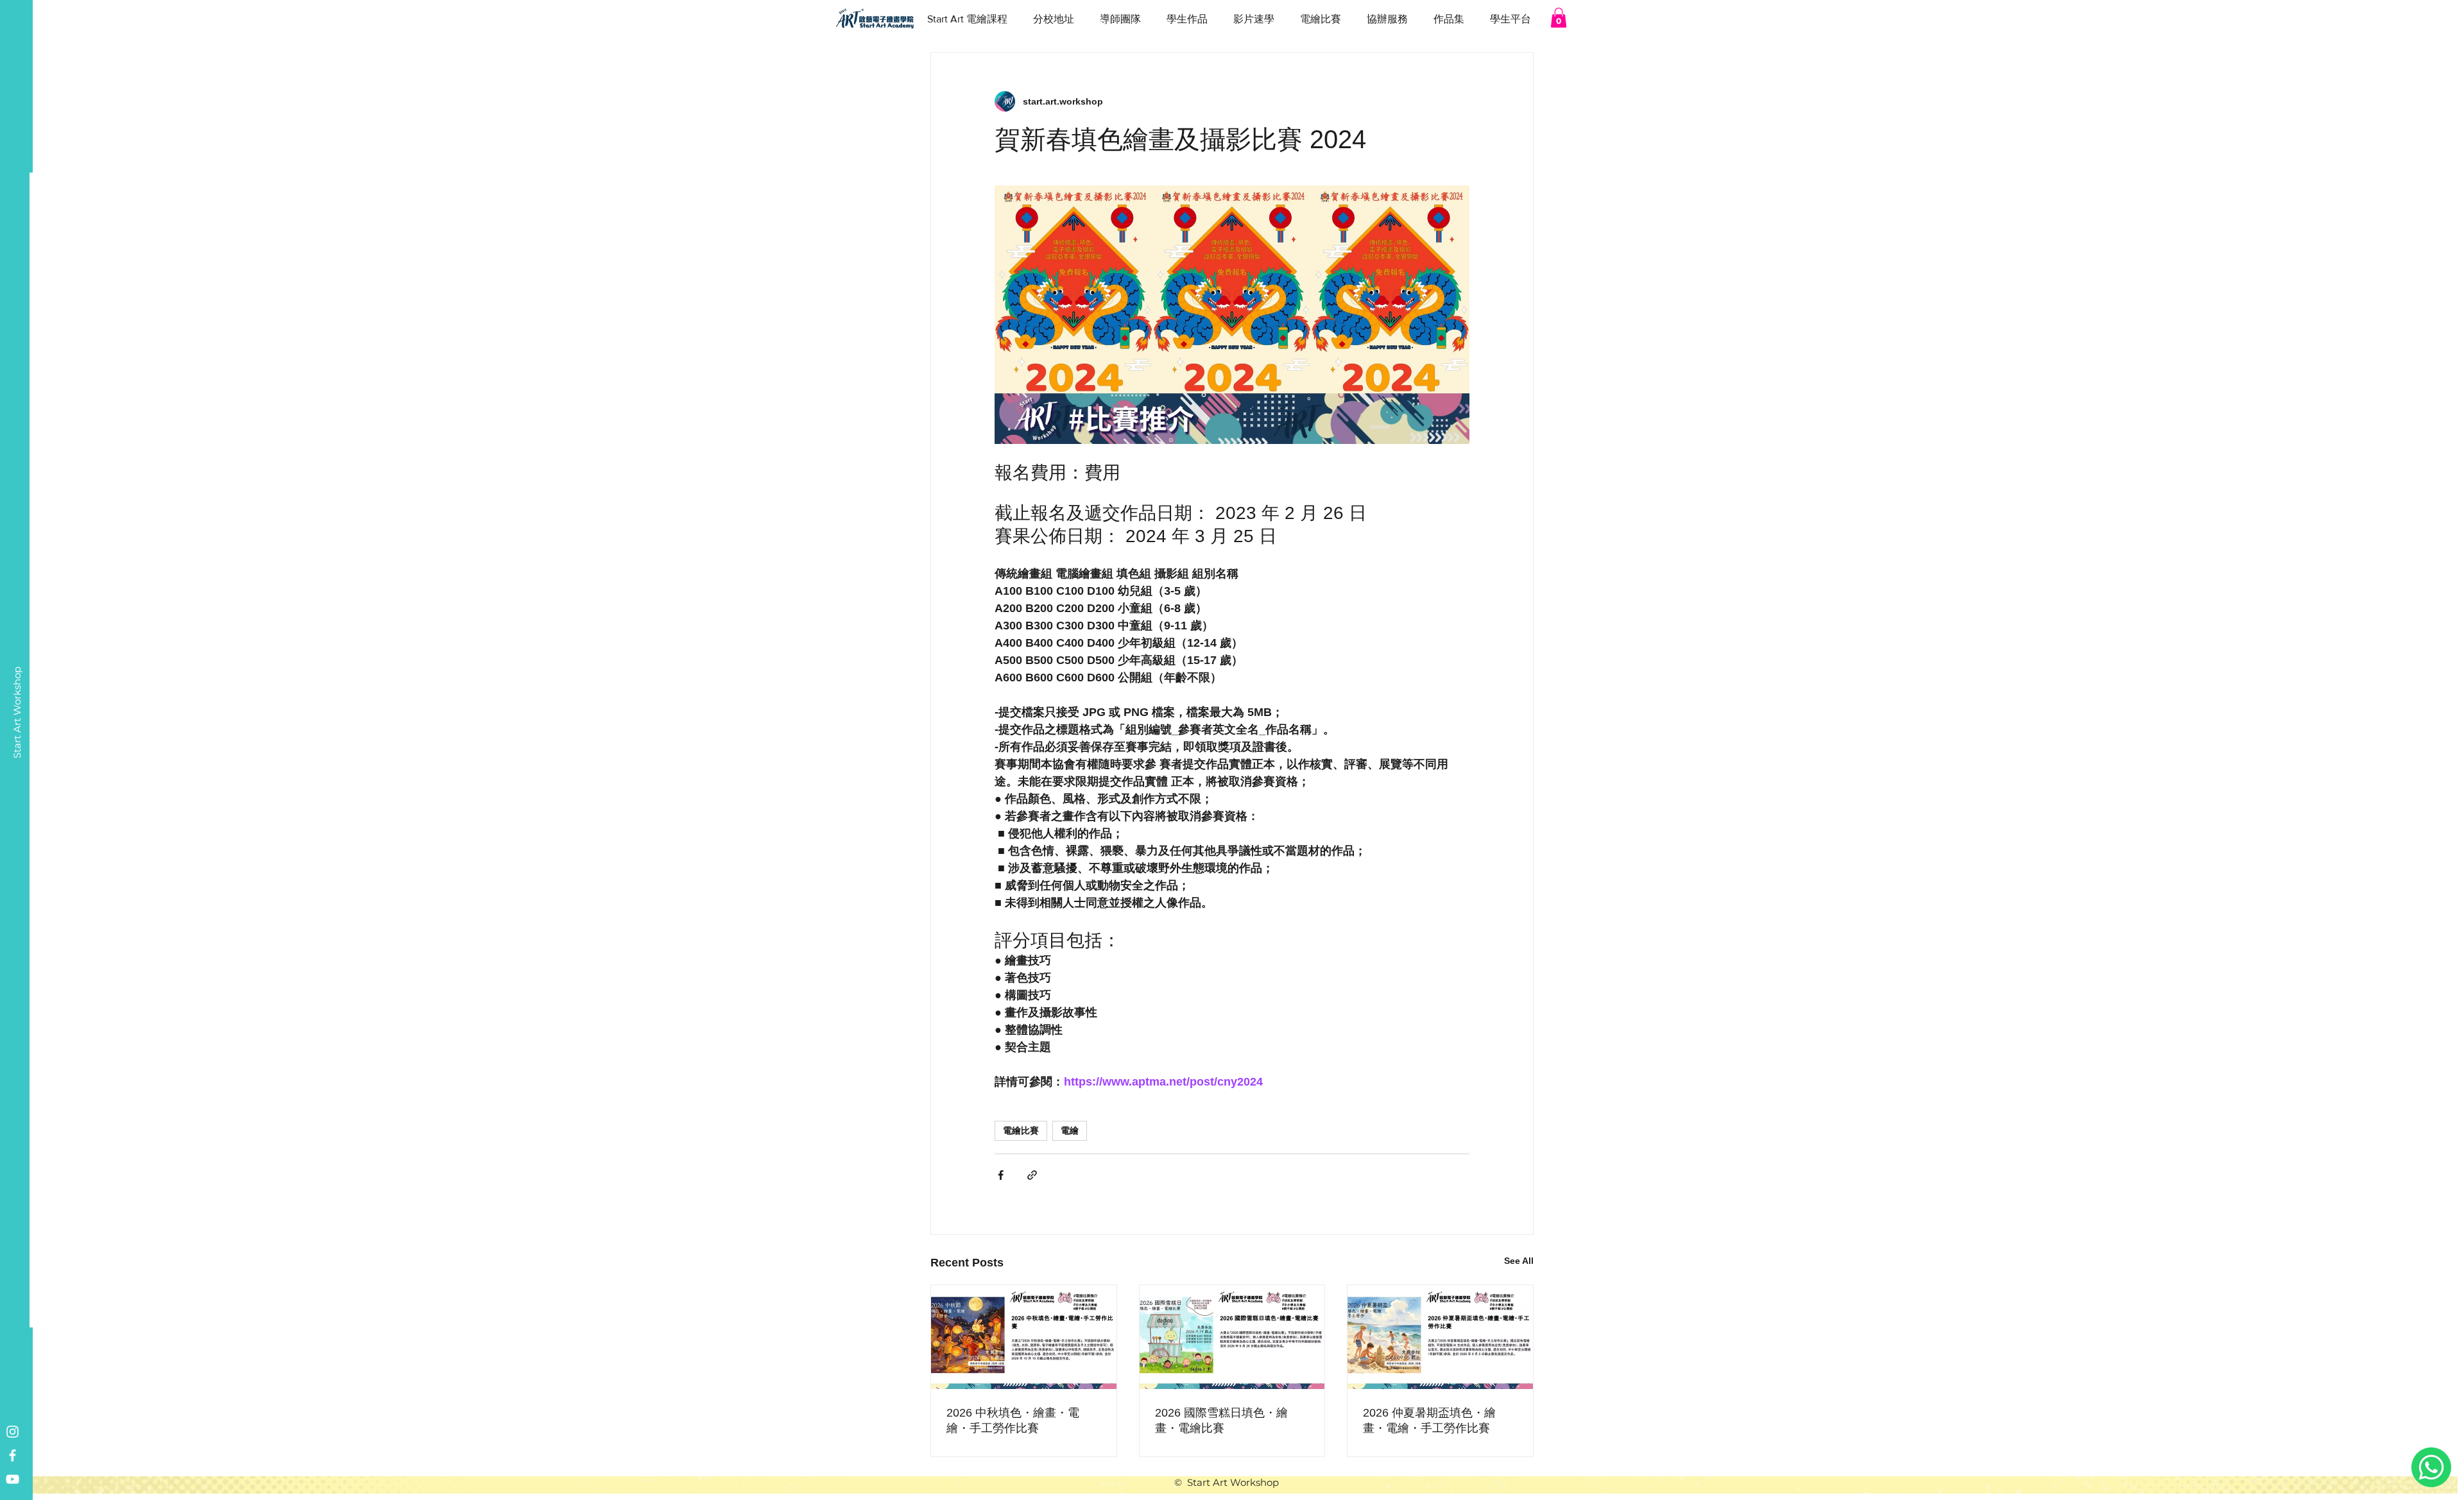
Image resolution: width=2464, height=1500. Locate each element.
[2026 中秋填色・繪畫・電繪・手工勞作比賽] (1024, 1337)
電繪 (1070, 1130)
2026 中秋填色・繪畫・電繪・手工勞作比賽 (1013, 1420)
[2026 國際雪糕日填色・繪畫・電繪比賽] (1232, 1337)
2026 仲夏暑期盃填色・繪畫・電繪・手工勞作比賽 (1429, 1420)
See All (1519, 1261)
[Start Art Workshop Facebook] (13, 1455)
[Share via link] (1032, 1175)
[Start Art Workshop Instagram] (13, 1432)
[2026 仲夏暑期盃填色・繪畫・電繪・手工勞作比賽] (1440, 1337)
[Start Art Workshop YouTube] (13, 1479)
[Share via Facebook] (1001, 1175)
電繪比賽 (1021, 1130)
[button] (1559, 18)
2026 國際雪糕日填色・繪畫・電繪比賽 (1221, 1420)
